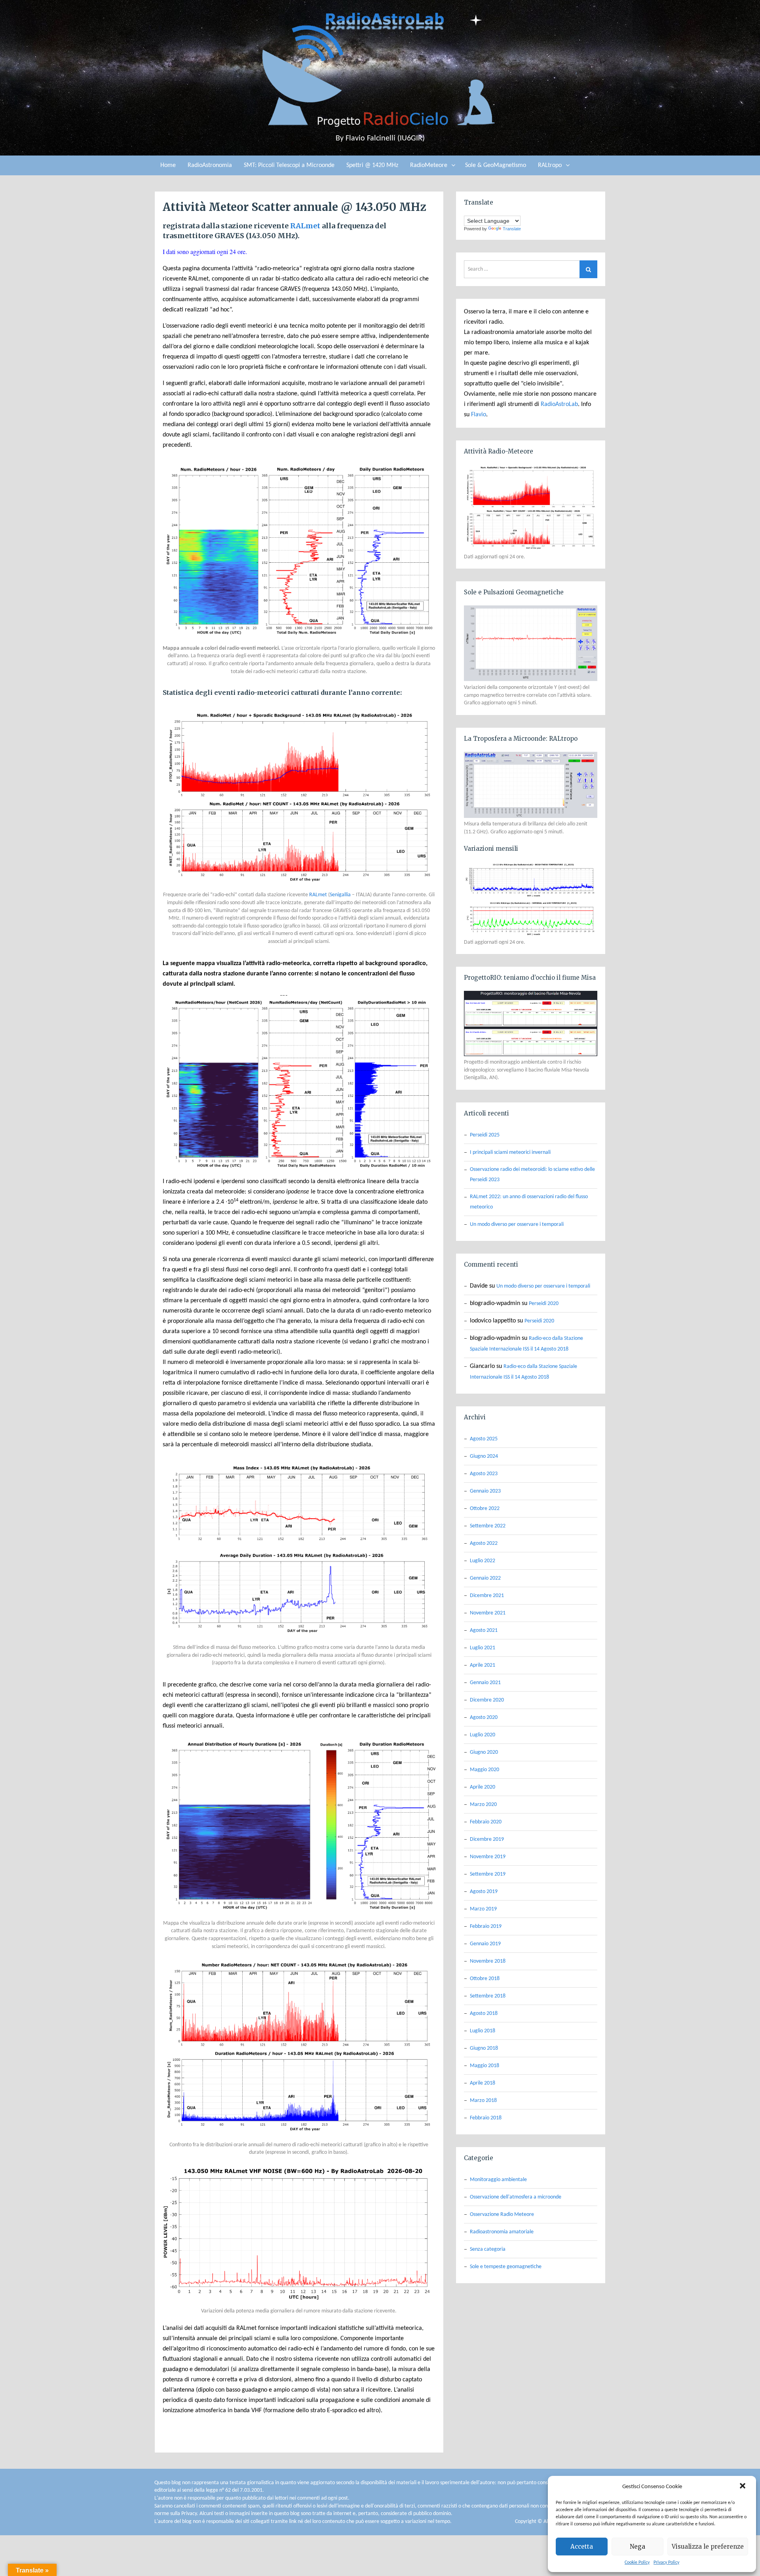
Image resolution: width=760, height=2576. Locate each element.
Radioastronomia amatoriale (502, 2232)
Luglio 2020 (483, 1735)
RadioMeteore (429, 165)
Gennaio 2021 (485, 1683)
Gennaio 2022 (485, 1578)
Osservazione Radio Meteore (502, 2215)
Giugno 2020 (484, 1752)
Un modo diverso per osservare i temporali (517, 1224)
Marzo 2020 (483, 1805)
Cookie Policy (637, 2563)
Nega (637, 2547)
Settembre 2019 (488, 1874)
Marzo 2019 (483, 1909)
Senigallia (340, 895)
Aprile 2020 (483, 1787)
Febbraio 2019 (486, 1926)
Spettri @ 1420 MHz (372, 165)
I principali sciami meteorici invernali (510, 1152)
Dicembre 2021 (487, 1596)
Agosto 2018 (484, 2014)
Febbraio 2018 (486, 2118)
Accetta (582, 2547)
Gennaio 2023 (485, 1491)
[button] (743, 2487)
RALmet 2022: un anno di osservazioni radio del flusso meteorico (529, 1202)
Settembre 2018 (488, 1996)
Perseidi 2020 (544, 1304)
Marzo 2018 (483, 2101)
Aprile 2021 (483, 1665)
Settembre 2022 (488, 1526)
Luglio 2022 (483, 1561)
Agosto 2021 (484, 1630)
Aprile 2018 (483, 2083)
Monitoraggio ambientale (498, 2180)
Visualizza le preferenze (708, 2547)
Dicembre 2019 (487, 1839)
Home (168, 165)
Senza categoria (488, 2249)
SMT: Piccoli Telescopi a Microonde (289, 165)
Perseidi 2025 (485, 1135)
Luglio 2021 (483, 1648)
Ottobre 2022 (485, 1509)
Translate (512, 229)
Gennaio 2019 (485, 1944)
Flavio (479, 415)
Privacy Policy (666, 2563)
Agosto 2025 (484, 1439)
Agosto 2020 (484, 1718)
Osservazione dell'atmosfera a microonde (516, 2197)
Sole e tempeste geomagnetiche (506, 2267)
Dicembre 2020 (487, 1700)
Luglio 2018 (483, 2031)
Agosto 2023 (484, 1474)
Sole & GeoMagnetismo (496, 165)
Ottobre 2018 (485, 1979)
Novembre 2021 (488, 1613)
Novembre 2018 (488, 1961)
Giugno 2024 (484, 1456)
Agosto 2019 (484, 1892)
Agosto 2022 (484, 1543)
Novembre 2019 (488, 1857)
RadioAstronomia (210, 165)
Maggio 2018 (484, 2066)
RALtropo (550, 165)
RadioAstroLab (559, 404)
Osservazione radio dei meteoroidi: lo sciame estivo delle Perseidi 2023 (532, 1175)
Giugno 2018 (484, 2048)
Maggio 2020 (484, 1770)
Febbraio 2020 (486, 1822)
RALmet (305, 226)
